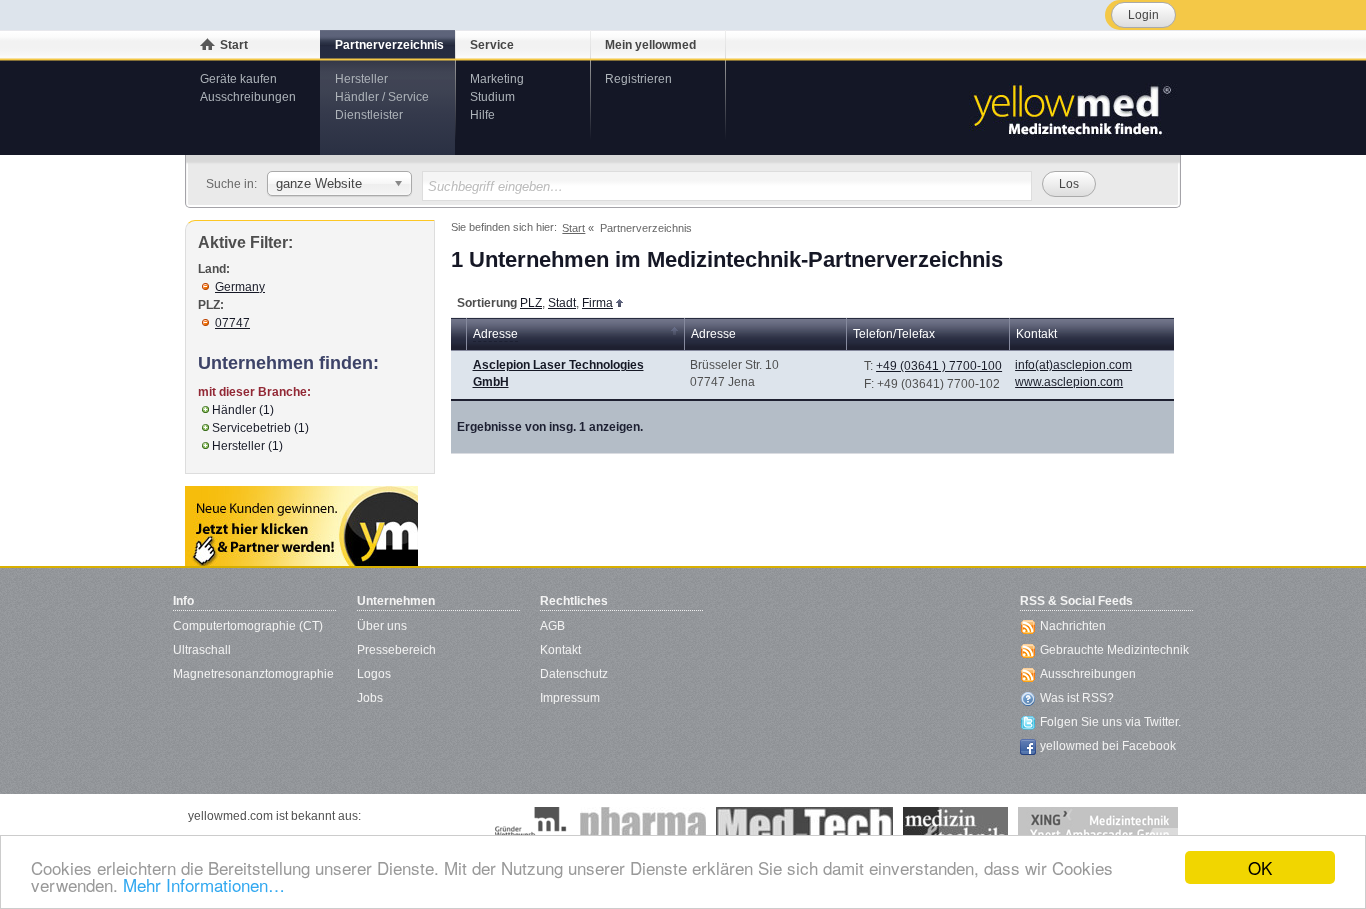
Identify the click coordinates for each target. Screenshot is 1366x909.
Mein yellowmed (650, 45)
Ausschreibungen (248, 97)
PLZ (531, 303)
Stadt (562, 303)
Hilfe (482, 115)
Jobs (370, 698)
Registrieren (638, 79)
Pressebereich (396, 650)
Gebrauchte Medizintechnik (1114, 650)
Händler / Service (382, 97)
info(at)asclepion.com (1073, 365)
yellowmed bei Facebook (1108, 746)
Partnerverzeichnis (389, 45)
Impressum (570, 698)
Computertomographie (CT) (248, 626)
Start (234, 45)
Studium (492, 97)
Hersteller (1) (247, 446)
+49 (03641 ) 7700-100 (939, 366)
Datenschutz (574, 674)
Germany (240, 287)
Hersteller (361, 79)
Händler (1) (243, 410)
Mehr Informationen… (204, 884)
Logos (374, 674)
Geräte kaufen (238, 79)
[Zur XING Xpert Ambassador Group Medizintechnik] (1098, 827)
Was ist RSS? (1077, 698)
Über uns (382, 626)
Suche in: (231, 184)
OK (1260, 867)
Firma (597, 303)
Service (492, 45)
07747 (232, 323)
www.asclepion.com (1069, 382)
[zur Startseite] (1071, 108)
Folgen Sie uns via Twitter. (1110, 722)
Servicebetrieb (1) (260, 428)
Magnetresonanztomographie (253, 674)
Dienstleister (369, 115)
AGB (552, 626)
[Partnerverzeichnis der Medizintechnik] (301, 526)
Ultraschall (202, 650)
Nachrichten (1073, 626)
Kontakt (560, 650)
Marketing (497, 79)
